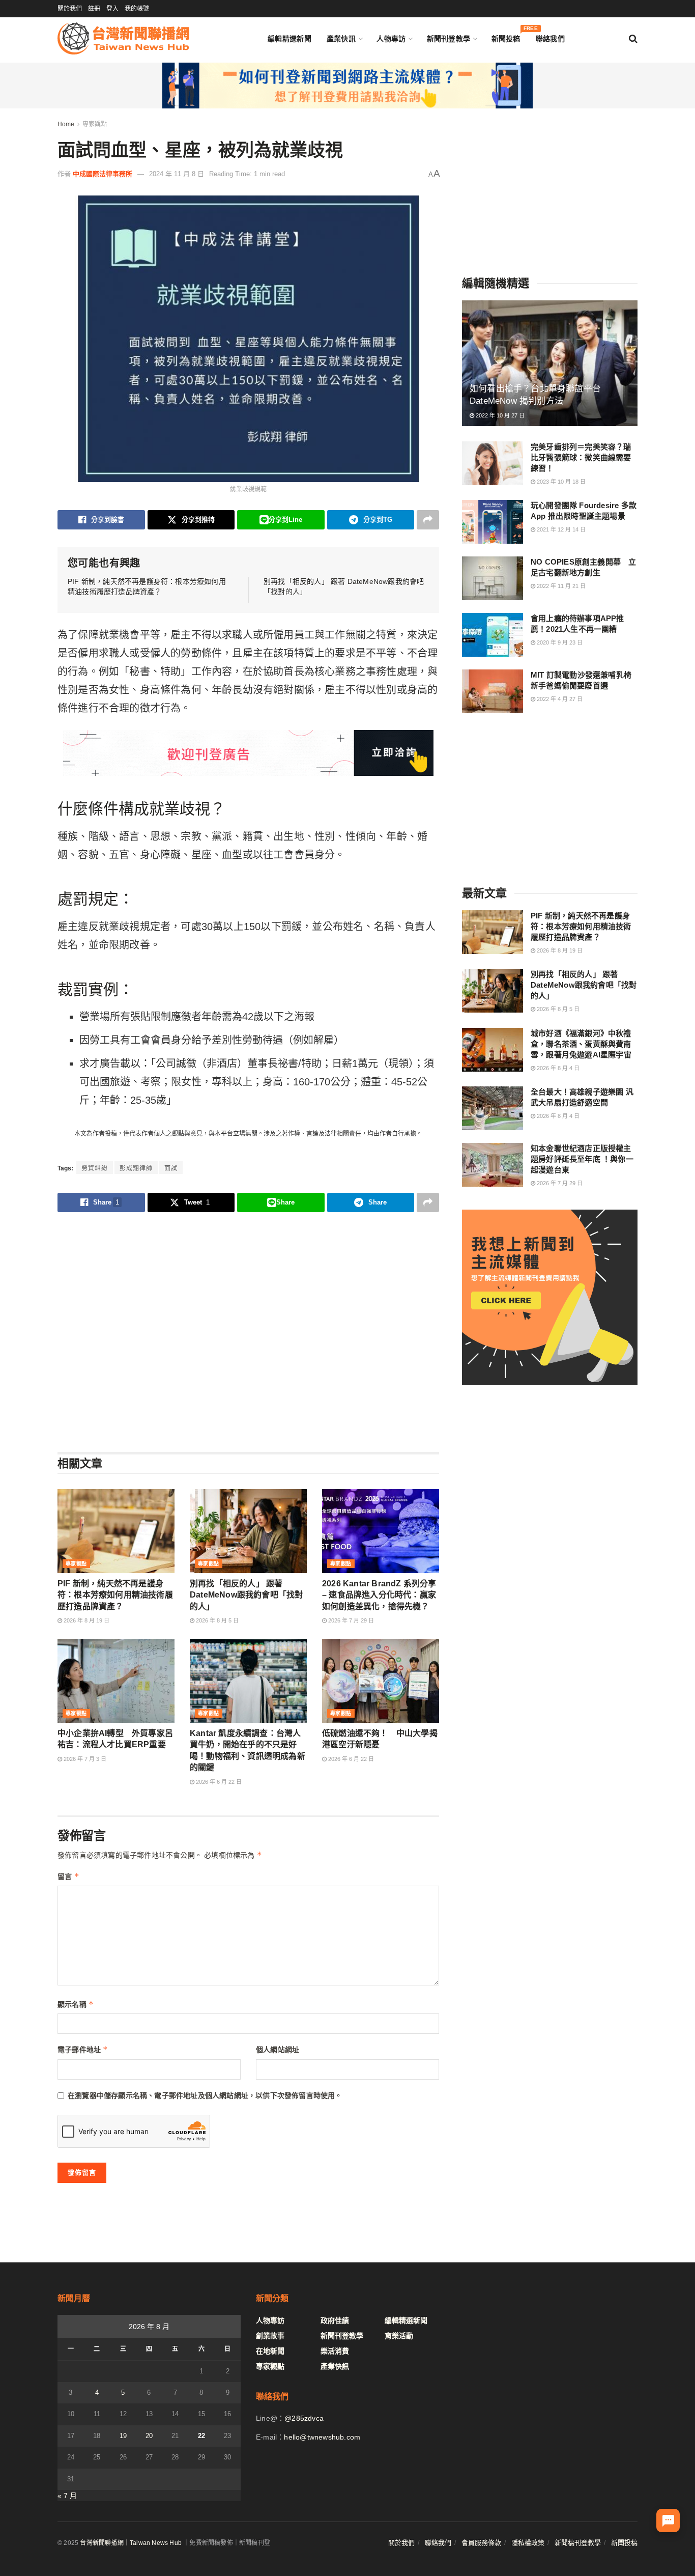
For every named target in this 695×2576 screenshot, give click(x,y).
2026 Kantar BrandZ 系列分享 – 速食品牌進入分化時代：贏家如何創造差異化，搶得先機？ (379, 1595)
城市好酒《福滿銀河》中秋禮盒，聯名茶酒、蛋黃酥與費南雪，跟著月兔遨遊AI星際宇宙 (581, 1044)
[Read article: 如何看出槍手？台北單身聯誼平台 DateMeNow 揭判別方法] (550, 363)
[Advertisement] (248, 1332)
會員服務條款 (481, 2543)
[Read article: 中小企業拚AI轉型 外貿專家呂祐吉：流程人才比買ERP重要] (116, 1681)
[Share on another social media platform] (428, 520)
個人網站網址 (278, 2050)
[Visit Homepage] (123, 38)
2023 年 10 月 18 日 (560, 482)
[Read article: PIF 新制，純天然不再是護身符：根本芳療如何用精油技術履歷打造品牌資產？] (116, 1531)
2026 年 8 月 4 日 (557, 1068)
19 (123, 2436)
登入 (112, 9)
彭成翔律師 (136, 1168)
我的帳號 (137, 9)
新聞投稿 (506, 36)
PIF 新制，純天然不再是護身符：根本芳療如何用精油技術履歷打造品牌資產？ (115, 1595)
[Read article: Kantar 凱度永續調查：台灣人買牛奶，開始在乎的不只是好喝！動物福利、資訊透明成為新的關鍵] (248, 1681)
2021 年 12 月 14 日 (560, 529)
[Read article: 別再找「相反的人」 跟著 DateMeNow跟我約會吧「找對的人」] (248, 1531)
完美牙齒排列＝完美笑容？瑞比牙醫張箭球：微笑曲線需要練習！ (581, 457)
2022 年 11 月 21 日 (560, 586)
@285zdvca (304, 2418)
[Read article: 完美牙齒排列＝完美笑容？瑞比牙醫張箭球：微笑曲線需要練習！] (493, 463)
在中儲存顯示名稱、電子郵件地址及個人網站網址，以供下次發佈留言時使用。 (205, 2095)
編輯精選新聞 (289, 39)
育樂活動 (399, 2336)
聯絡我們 (550, 39)
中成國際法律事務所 (103, 174)
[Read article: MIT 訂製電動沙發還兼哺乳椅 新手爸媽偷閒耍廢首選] (493, 691)
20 (149, 2436)
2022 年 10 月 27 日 (499, 415)
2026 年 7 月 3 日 (84, 1759)
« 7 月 (67, 2496)
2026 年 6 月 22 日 (218, 1782)
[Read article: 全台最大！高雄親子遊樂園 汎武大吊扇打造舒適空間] (493, 1108)
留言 (68, 1876)
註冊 (94, 9)
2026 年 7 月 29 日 (350, 1620)
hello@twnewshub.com (322, 2437)
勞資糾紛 (95, 1168)
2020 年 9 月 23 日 (559, 642)
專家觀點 (95, 124)
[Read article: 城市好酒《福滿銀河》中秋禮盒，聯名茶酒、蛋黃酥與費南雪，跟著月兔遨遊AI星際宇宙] (493, 1050)
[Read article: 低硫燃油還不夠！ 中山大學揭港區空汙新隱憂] (381, 1681)
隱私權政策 (528, 2543)
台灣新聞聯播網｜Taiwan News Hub (131, 2543)
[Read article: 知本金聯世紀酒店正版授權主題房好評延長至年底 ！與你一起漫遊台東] (493, 1165)
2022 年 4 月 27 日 (559, 699)
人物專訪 (391, 39)
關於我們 (70, 9)
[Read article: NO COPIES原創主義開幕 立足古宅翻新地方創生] (493, 578)
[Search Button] (633, 39)
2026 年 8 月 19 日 (86, 1620)
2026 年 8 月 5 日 (216, 1620)
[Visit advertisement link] (347, 86)
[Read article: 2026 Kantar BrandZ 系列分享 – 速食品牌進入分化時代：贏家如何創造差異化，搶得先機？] (381, 1531)
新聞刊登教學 (449, 39)
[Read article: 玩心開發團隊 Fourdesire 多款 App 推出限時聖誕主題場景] (493, 522)
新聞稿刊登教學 (578, 2543)
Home (66, 124)
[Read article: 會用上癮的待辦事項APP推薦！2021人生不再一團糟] (493, 635)
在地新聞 (270, 2351)
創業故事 (270, 2336)
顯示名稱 (76, 2004)
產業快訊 (341, 39)
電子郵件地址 (83, 2049)
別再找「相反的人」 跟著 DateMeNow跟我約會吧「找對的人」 (246, 1595)
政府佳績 (335, 2320)
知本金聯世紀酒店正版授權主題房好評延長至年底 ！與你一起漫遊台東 (582, 1159)
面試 (171, 1168)
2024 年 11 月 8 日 (177, 174)
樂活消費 (335, 2351)
